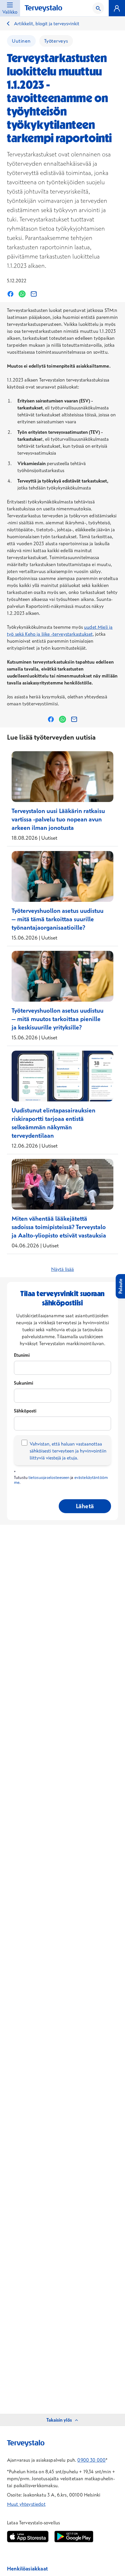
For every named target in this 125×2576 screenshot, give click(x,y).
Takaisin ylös (59, 2420)
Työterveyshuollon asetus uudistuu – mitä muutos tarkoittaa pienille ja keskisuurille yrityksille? (58, 1019)
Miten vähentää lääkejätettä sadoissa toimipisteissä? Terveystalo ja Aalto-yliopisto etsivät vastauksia (59, 1227)
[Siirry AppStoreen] (28, 2537)
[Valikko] (117, 8)
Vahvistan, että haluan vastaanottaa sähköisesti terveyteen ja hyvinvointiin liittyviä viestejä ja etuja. (68, 1451)
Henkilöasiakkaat (27, 2569)
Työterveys (56, 41)
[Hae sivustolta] (98, 8)
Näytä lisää (63, 1269)
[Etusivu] (43, 9)
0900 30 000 (91, 2460)
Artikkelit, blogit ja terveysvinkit (47, 24)
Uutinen (21, 41)
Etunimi (22, 1355)
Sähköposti (25, 1411)
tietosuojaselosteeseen (49, 1477)
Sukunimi (24, 1383)
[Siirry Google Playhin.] (74, 2537)
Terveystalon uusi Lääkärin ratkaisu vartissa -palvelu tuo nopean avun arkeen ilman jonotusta (58, 819)
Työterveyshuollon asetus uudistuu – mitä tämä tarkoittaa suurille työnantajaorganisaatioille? (58, 919)
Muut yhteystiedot (26, 2504)
